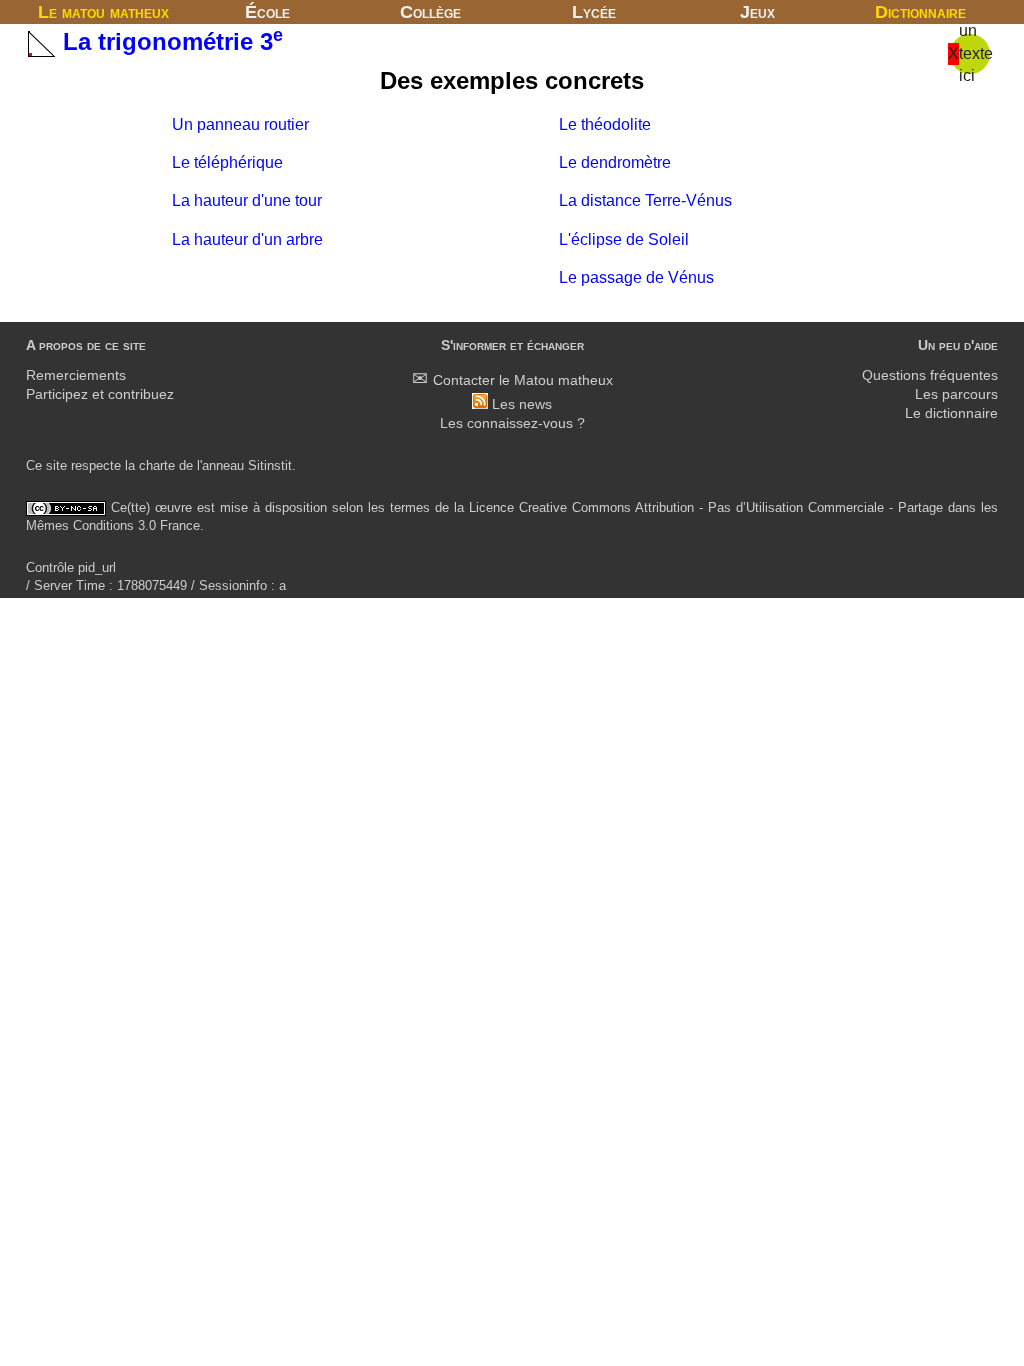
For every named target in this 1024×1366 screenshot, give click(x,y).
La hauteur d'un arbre (247, 239)
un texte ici (976, 53)
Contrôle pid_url (71, 567)
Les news (522, 404)
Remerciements (76, 375)
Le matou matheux (103, 12)
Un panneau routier (240, 124)
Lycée (594, 12)
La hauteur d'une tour (247, 200)
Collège (430, 12)
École (267, 12)
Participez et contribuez (100, 394)
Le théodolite (605, 124)
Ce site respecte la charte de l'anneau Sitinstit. (161, 465)
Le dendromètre (615, 162)
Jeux (757, 12)
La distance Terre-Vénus (645, 200)
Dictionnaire (920, 12)
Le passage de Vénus (636, 277)
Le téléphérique (227, 162)
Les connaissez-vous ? (512, 423)
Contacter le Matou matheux (523, 380)
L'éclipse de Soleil (624, 239)
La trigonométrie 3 (169, 41)
